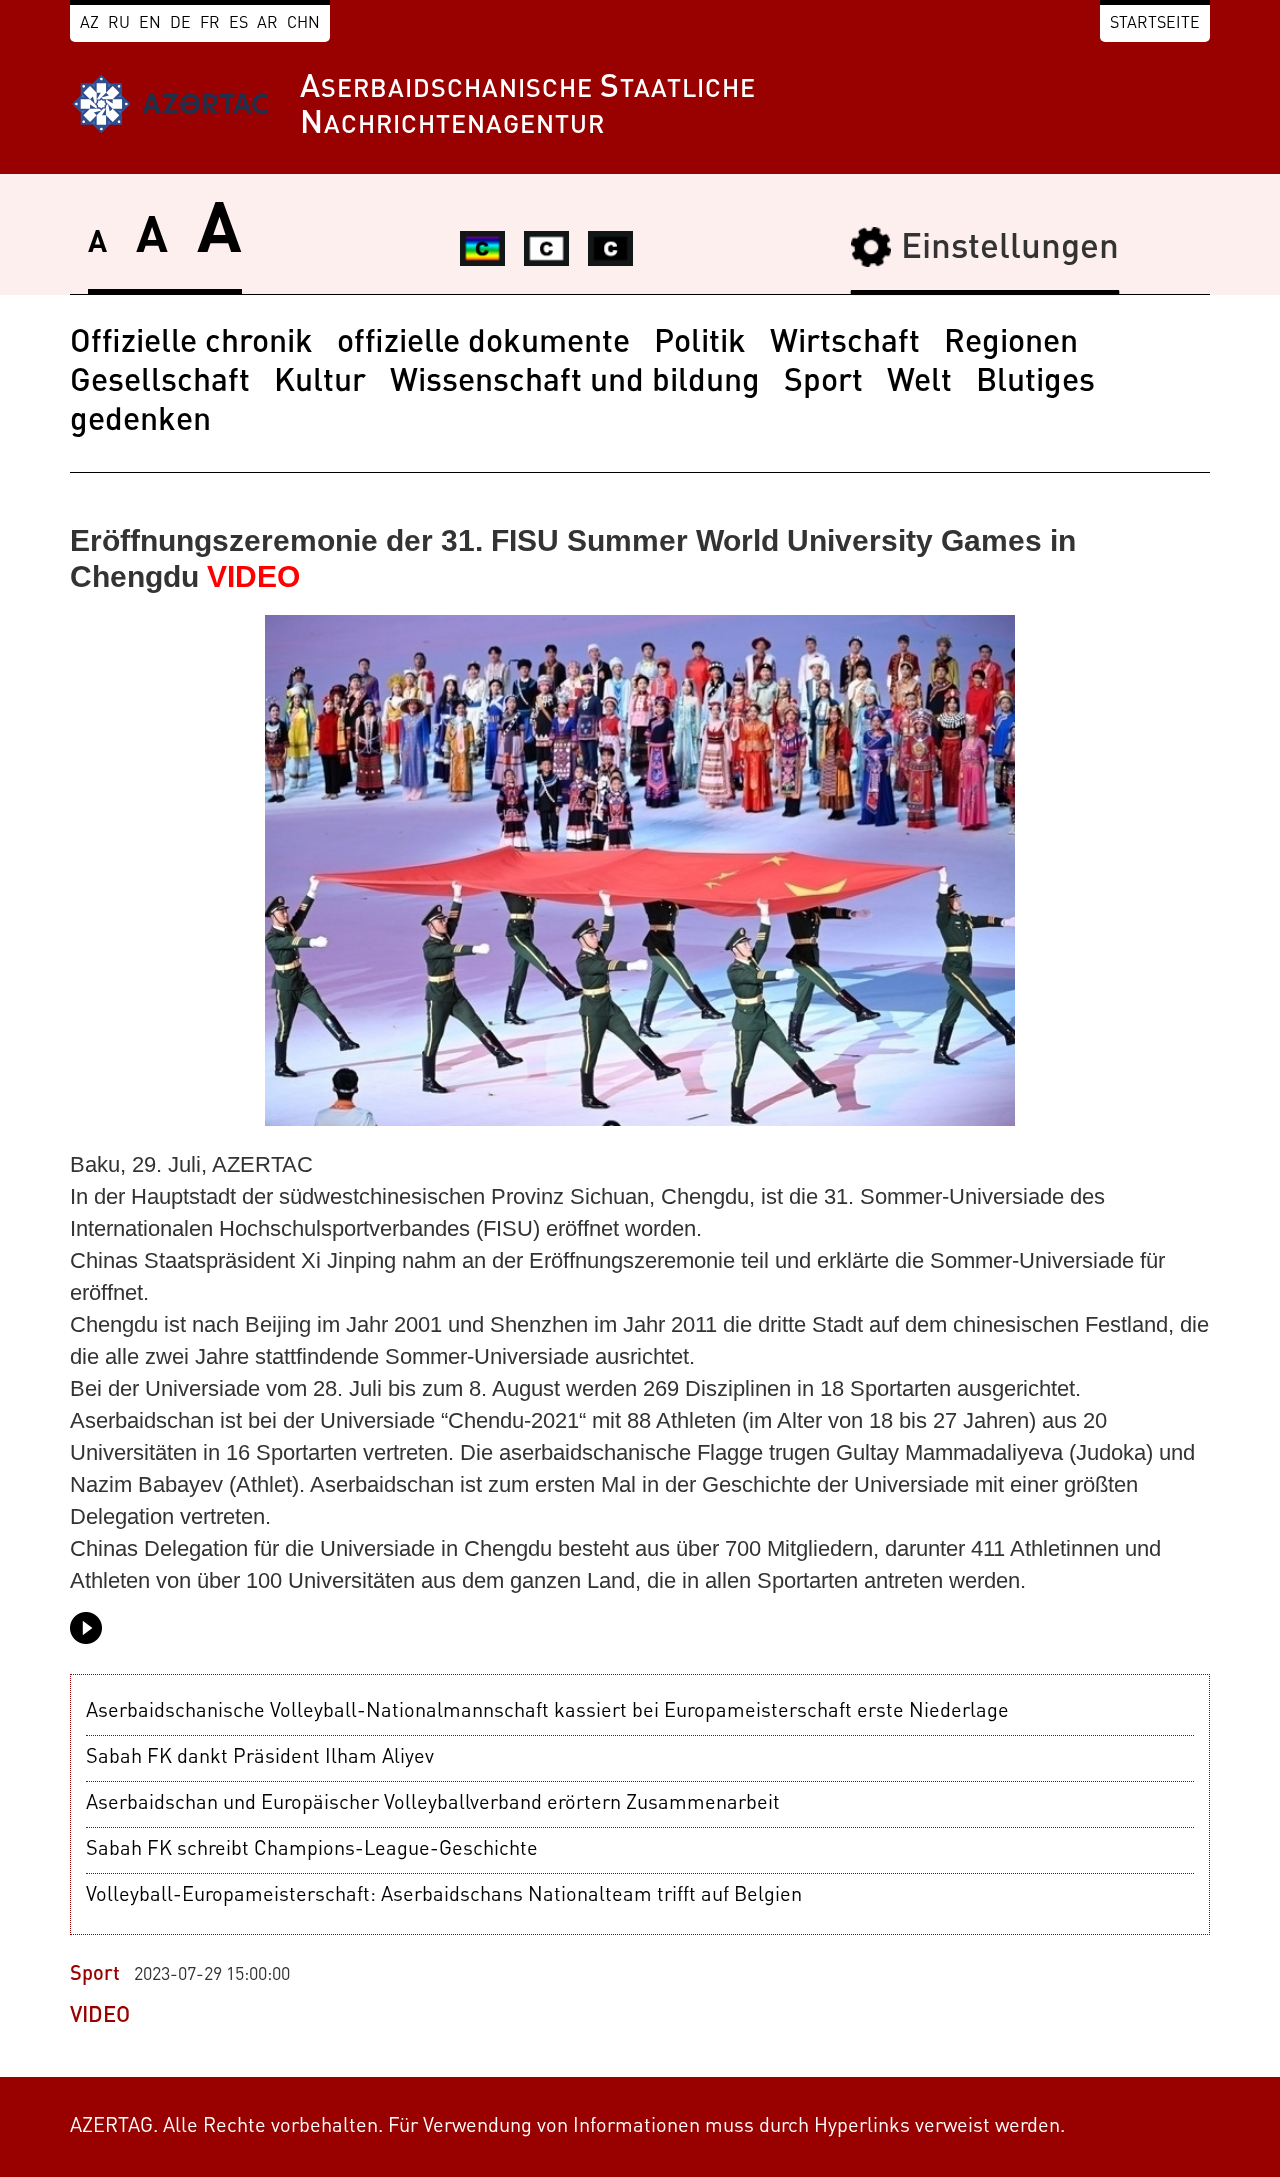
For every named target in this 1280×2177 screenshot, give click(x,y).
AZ (89, 24)
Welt (919, 383)
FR (210, 24)
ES (238, 24)
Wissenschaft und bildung (575, 383)
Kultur (320, 383)
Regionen (1011, 344)
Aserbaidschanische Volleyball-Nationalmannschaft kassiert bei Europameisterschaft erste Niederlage (547, 1712)
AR (267, 24)
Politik (700, 344)
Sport (823, 383)
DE (180, 24)
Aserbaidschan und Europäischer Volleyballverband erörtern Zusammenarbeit (433, 1804)
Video (100, 2016)
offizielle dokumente (483, 344)
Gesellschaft (160, 383)
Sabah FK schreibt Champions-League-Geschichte (312, 1850)
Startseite (1155, 24)
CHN (303, 24)
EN (150, 24)
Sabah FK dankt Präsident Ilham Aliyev (260, 1758)
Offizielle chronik (191, 344)
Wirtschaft (845, 344)
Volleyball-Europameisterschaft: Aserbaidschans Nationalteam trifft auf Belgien (444, 1896)
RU (119, 24)
